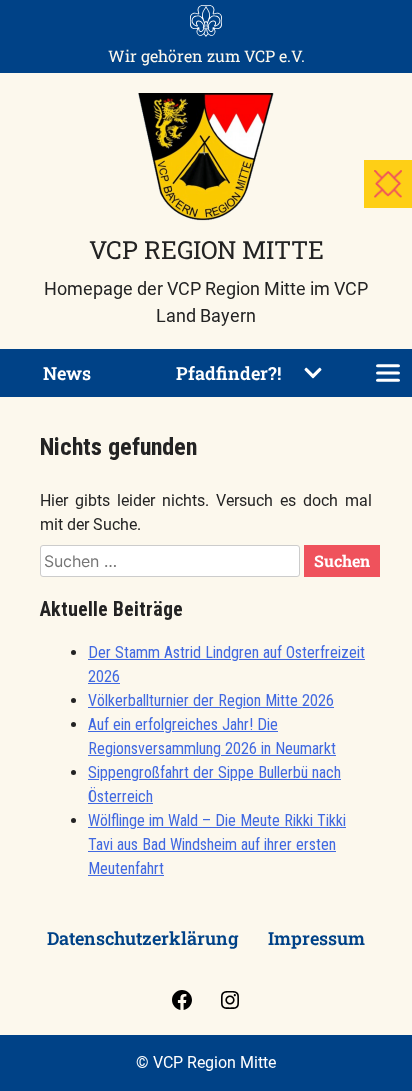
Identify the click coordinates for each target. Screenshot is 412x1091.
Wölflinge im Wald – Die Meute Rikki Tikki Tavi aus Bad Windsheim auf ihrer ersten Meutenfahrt (217, 844)
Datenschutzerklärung (142, 938)
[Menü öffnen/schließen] (388, 373)
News (67, 373)
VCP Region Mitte (206, 249)
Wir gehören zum (206, 55)
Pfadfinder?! (228, 373)
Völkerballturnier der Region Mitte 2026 (211, 700)
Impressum (316, 938)
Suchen (342, 560)
